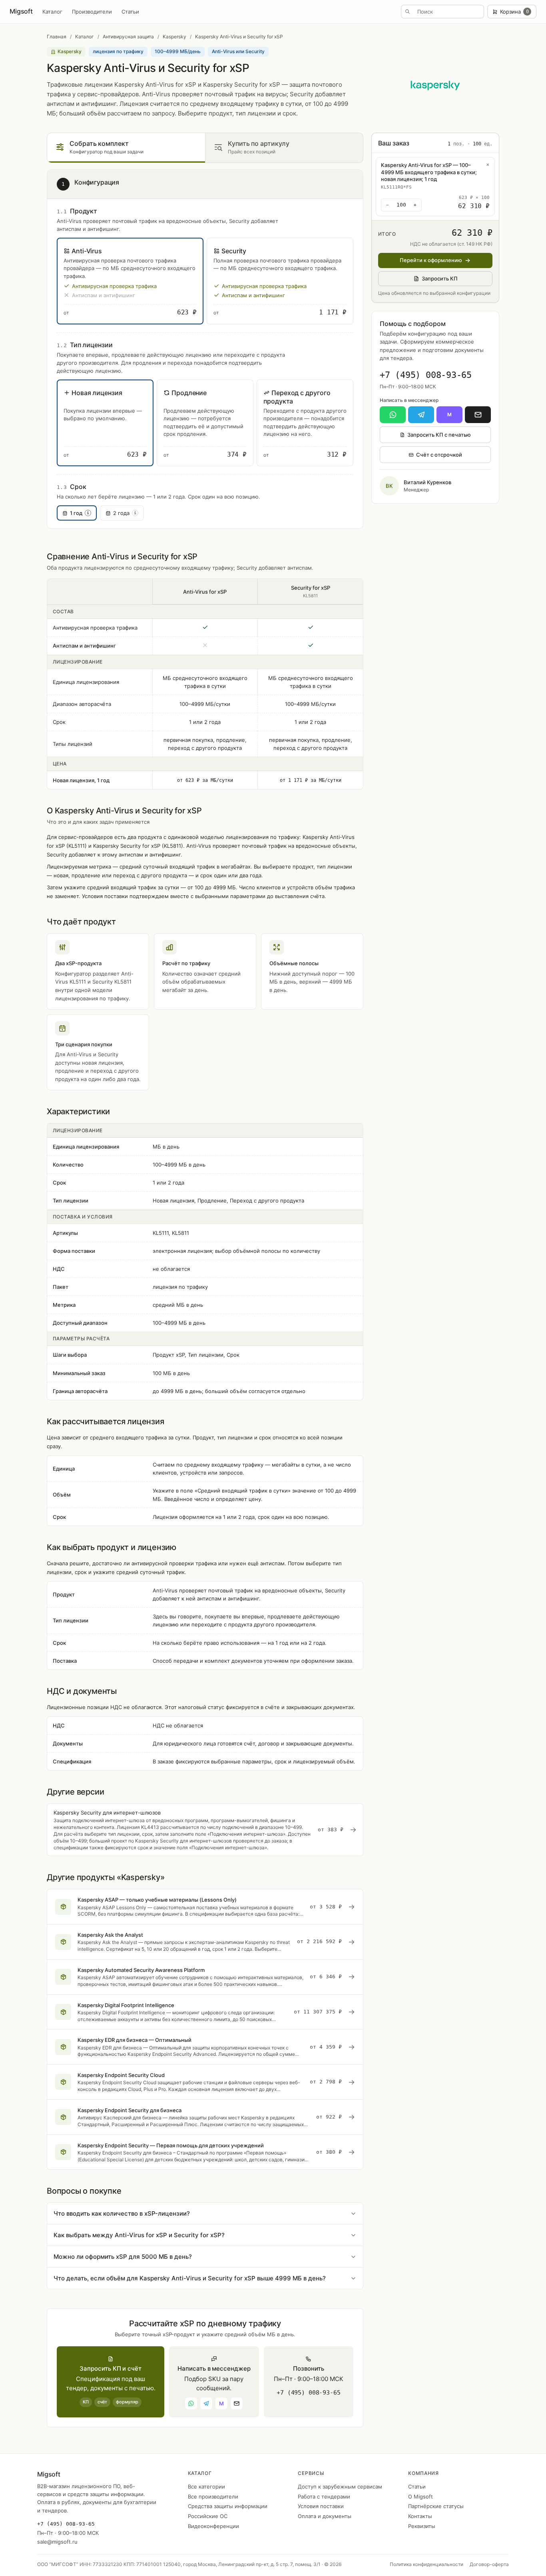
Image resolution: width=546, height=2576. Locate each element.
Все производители (213, 2496)
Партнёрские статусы (436, 2506)
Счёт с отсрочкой (439, 455)
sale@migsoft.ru (57, 2542)
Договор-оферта (489, 2564)
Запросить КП (440, 278)
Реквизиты (422, 2526)
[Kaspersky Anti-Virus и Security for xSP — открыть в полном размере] (435, 85)
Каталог (52, 12)
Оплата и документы (325, 2516)
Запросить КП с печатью (439, 435)
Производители (92, 12)
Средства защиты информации (228, 2506)
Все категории (206, 2487)
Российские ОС (208, 2516)
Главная (57, 37)
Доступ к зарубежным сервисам (340, 2487)
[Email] (478, 415)
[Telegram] (421, 415)
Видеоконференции (213, 2526)
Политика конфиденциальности (426, 2564)
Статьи (130, 12)
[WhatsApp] (393, 415)
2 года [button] (125, 513)
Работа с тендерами (324, 2496)
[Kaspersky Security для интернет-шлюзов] (205, 1830)
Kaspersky (174, 37)
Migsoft (21, 11)
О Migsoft (420, 2496)
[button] (130, 281)
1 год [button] (80, 513)
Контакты (420, 2516)
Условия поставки (321, 2506)
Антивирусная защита (128, 37)
